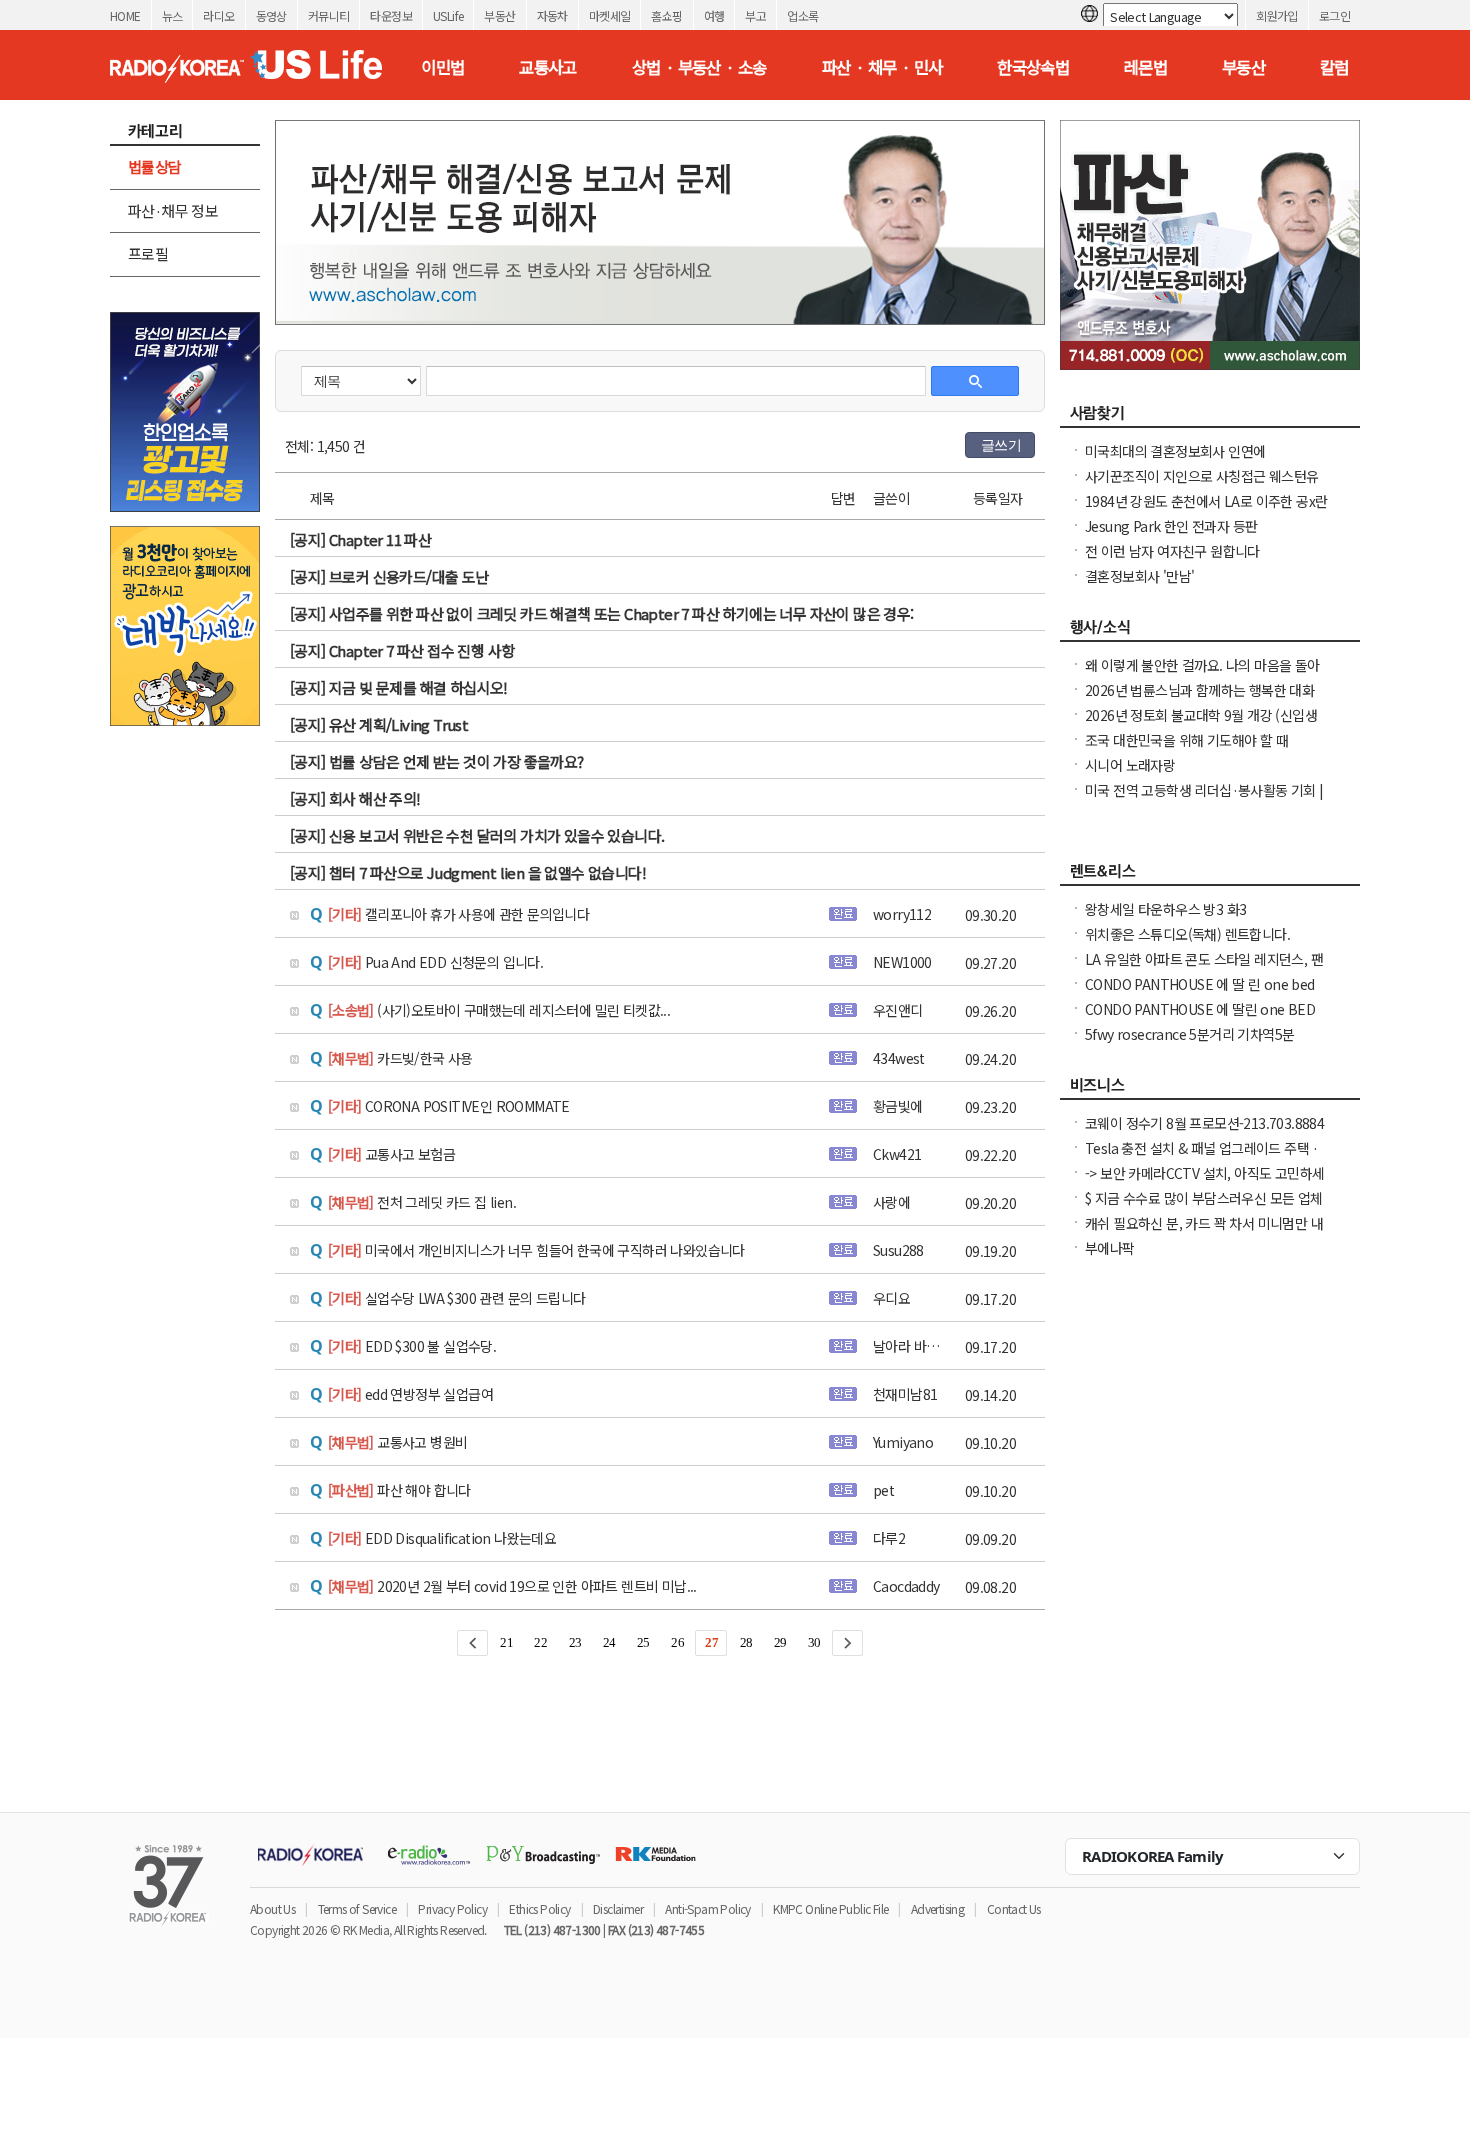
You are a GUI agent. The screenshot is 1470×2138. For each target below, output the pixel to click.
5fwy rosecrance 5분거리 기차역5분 (1189, 1034)
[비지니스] (1210, 1090)
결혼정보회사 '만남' (1139, 576)
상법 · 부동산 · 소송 (699, 67)
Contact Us (1014, 1908)
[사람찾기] (1210, 418)
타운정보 (391, 15)
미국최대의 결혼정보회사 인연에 (1175, 451)
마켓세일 (610, 15)
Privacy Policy (452, 1908)
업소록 (802, 15)
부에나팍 (1110, 1248)
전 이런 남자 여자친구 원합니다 (1172, 551)
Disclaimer (618, 1908)
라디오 (218, 15)
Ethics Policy (539, 1908)
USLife (448, 15)
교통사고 (548, 67)
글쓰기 (1001, 445)
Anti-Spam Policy (707, 1908)
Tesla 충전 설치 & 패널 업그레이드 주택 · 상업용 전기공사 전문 (1202, 1158)
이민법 (442, 67)
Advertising (937, 1908)
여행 (714, 15)
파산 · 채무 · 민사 (882, 67)
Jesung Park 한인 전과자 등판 (1171, 526)
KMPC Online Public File (830, 1908)
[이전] (472, 1643)
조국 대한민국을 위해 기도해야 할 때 (1186, 740)
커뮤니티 (329, 15)
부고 (755, 15)
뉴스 (172, 15)
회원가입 (1277, 15)
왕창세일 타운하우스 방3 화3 (1165, 909)
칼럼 (1334, 67)
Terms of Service (357, 1908)
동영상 (271, 15)
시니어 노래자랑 (1130, 765)
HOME (125, 15)
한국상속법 (1033, 67)
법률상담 (155, 166)
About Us (272, 1908)
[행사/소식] (1210, 632)
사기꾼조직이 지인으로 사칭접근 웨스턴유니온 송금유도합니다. (1201, 486)
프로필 (148, 253)
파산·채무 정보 (173, 210)
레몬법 (1145, 67)
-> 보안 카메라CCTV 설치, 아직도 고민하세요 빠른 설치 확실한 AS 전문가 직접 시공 (1204, 1183)
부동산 (499, 15)
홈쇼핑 (666, 15)
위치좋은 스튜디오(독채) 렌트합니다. (1187, 934)
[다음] (847, 1643)
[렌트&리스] (1210, 876)
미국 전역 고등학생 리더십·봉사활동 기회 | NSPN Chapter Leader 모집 (1204, 800)
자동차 (552, 15)
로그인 (1334, 15)
